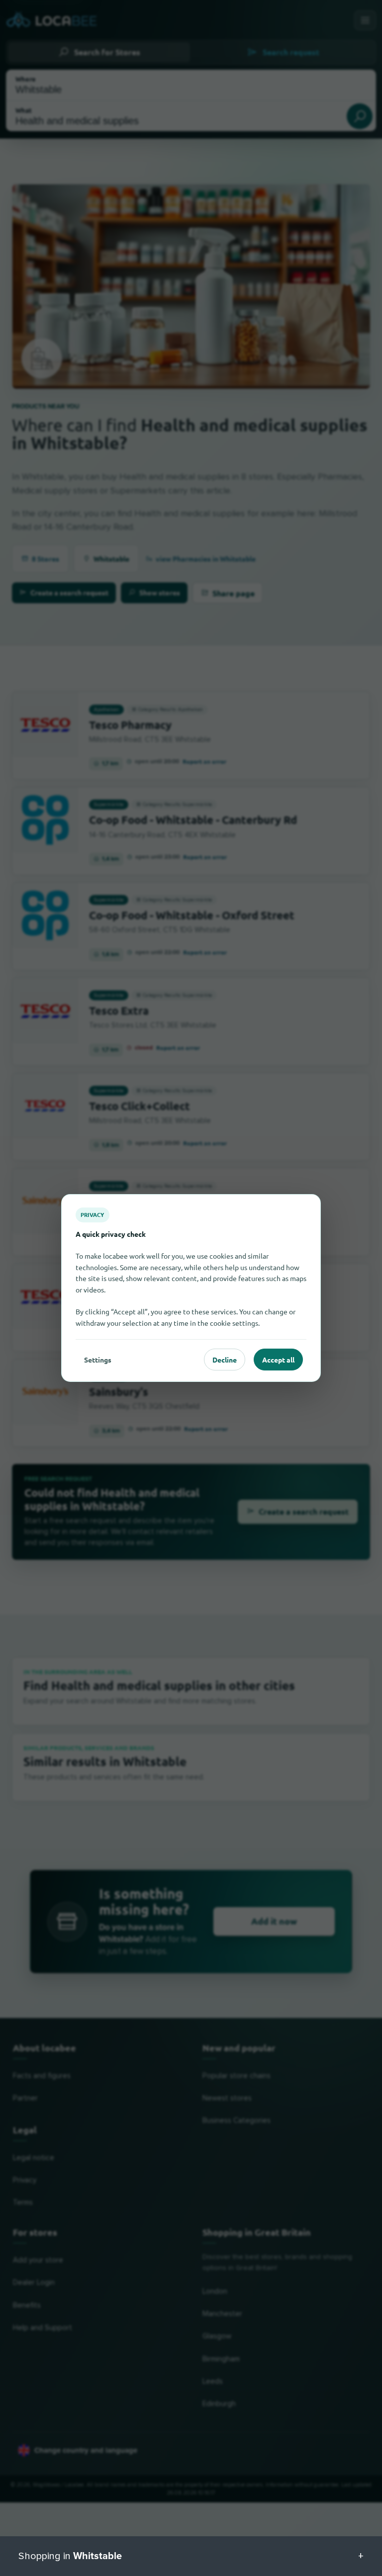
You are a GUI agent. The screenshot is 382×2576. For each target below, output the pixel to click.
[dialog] (191, 1288)
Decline (225, 1360)
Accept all (278, 1360)
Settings (98, 1360)
